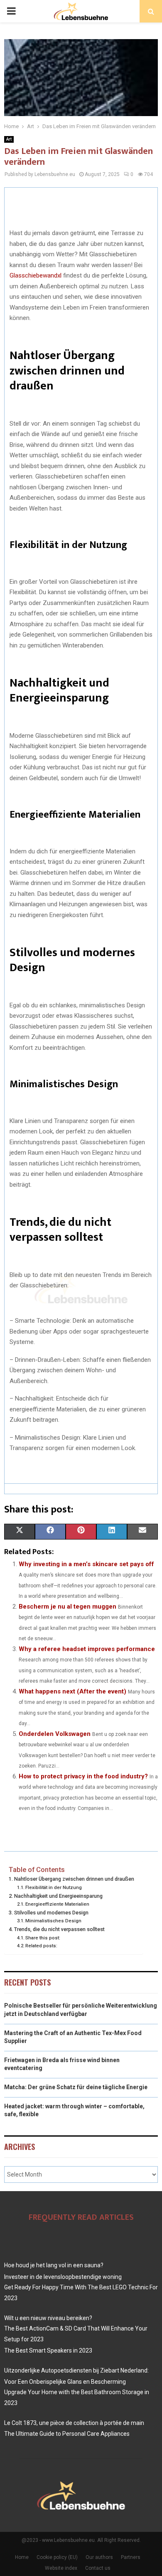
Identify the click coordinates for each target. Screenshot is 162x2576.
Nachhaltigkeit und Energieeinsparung (58, 1896)
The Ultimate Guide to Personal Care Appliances (67, 2434)
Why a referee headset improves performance (87, 1649)
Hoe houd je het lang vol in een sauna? (54, 2265)
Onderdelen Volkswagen (55, 1734)
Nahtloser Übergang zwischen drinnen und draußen (74, 1879)
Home (22, 2557)
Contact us (98, 2568)
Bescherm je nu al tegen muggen (67, 1607)
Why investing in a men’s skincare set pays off (86, 1564)
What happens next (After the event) (72, 1691)
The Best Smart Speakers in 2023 (48, 2350)
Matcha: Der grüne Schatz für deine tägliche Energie (76, 2087)
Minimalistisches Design (53, 1921)
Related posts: (41, 1946)
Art (9, 139)
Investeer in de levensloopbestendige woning (63, 2277)
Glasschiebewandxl (36, 275)
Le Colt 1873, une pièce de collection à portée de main (74, 2423)
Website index (61, 2568)
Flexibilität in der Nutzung (54, 1887)
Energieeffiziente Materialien (57, 1904)
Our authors (99, 2557)
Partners (131, 2557)
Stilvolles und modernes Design (51, 1913)
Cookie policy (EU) (57, 2557)
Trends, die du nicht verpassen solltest (59, 1929)
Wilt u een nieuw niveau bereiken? (48, 2318)
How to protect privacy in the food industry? (83, 1776)
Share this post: (43, 1938)
